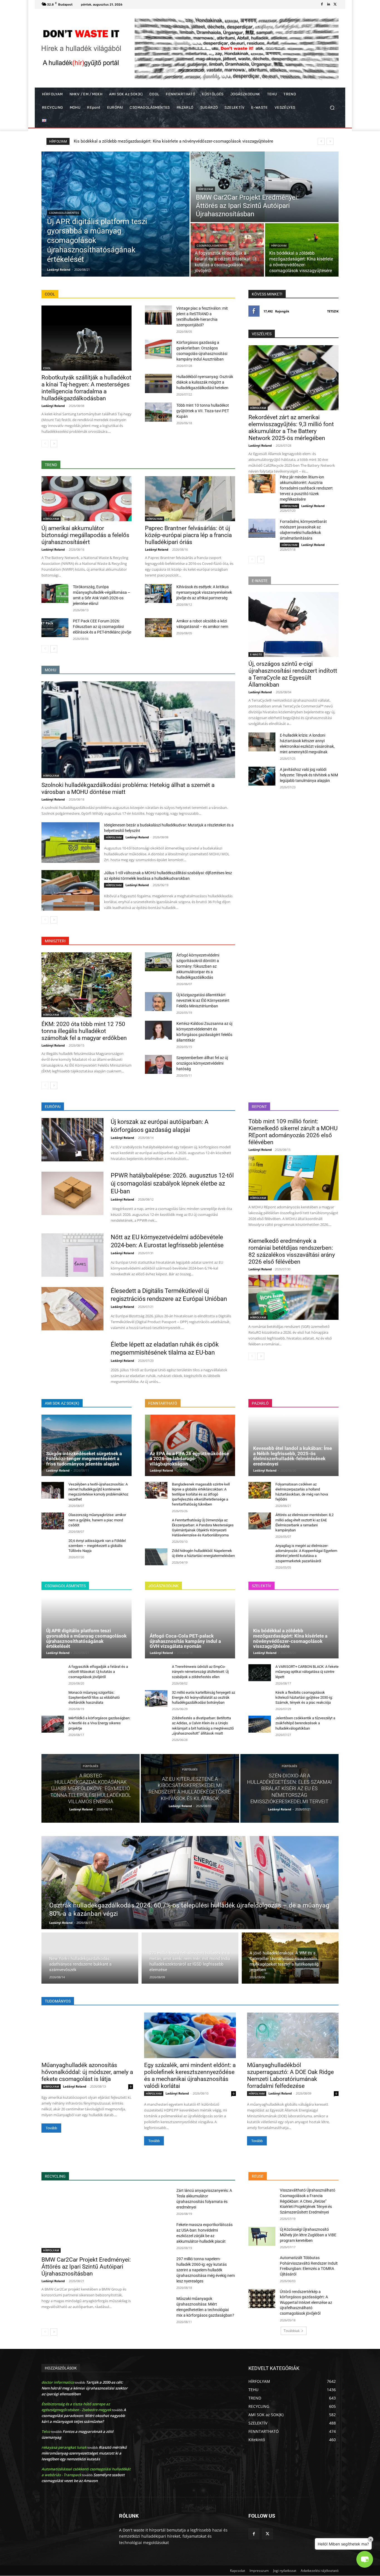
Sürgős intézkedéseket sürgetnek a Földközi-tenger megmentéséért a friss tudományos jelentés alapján (84, 1459)
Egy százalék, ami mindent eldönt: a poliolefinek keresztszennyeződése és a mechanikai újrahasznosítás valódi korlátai (190, 2076)
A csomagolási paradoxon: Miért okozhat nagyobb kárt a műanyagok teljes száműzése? (84, 2416)
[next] (330, 141)
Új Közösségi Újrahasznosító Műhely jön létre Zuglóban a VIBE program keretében (308, 2235)
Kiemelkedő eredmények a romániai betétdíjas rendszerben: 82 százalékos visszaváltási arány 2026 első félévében (292, 1251)
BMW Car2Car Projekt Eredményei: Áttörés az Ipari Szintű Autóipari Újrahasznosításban (86, 2267)
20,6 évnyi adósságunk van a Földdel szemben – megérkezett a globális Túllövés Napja (97, 1546)
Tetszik (333, 311)
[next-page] (54, 444)
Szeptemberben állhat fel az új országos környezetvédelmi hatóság (202, 1063)
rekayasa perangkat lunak (64, 2447)
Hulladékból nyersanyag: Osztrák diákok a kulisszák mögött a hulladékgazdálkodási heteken (205, 382)
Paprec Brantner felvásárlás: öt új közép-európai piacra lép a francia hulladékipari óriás (188, 535)
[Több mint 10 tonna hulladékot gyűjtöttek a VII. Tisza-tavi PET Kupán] (158, 412)
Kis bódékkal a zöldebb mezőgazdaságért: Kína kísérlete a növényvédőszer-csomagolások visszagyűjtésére (290, 1638)
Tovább (51, 2128)
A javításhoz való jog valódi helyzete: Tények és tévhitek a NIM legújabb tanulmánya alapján (309, 775)
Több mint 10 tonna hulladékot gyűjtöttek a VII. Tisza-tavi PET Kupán (203, 411)
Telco (46, 2431)
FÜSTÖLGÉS (91, 1766)
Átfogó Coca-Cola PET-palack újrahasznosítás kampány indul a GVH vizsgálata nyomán (185, 1641)
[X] (335, 4)
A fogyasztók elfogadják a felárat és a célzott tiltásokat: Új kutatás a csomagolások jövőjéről (98, 1672)
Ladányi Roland (53, 406)
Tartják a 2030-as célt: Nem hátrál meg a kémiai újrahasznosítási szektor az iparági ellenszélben (85, 2388)
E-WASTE (256, 654)
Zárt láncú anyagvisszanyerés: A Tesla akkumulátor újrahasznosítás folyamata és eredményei (161, 141)
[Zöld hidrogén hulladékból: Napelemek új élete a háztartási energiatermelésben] (156, 1557)
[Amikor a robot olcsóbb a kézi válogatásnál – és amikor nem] (158, 628)
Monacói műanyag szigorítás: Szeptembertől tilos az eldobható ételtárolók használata (94, 1697)
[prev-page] (45, 444)
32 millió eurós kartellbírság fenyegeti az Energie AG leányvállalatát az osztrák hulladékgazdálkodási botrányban (203, 1697)
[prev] (321, 141)
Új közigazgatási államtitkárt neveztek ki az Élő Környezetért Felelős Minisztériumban (203, 1000)
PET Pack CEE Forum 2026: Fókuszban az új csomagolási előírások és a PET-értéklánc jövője (102, 627)
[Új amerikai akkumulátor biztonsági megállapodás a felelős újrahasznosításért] (87, 499)
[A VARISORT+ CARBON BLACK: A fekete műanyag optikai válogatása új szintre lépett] (260, 1673)
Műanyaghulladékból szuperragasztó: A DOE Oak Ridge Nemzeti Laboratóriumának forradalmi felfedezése (290, 2076)
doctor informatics (58, 2382)
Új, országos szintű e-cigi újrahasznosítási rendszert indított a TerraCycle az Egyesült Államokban (293, 674)
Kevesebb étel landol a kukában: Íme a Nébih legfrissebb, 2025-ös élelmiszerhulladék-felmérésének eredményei (293, 1456)
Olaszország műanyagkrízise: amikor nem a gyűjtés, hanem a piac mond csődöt (97, 1520)
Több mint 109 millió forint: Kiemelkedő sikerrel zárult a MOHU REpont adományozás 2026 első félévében (293, 1132)
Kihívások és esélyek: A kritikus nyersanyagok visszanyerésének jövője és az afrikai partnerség (204, 592)
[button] (332, 108)
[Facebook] (322, 4)
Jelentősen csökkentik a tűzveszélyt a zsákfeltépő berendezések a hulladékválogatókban (305, 1723)
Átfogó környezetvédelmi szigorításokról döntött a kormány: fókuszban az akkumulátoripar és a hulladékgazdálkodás (198, 966)
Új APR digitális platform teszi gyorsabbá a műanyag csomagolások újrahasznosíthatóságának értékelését (86, 1638)
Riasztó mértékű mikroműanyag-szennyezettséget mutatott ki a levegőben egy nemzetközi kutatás (84, 2453)
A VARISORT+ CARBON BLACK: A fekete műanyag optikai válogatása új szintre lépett (307, 1672)
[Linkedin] (329, 4)
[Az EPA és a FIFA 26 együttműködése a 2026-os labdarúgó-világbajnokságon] (190, 1445)
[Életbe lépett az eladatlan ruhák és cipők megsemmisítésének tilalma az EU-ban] (72, 1362)
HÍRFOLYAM (205, 189)
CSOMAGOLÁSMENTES (64, 213)
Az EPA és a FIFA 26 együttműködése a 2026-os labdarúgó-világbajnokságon (189, 1459)
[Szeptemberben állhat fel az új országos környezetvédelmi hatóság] (158, 1064)
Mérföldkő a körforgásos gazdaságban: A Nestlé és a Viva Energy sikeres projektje (99, 1723)
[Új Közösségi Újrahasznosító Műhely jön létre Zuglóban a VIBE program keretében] (262, 2236)
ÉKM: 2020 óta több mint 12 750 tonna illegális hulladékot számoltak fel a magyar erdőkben (84, 1031)
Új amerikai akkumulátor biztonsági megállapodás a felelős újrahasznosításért (85, 535)
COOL (47, 368)
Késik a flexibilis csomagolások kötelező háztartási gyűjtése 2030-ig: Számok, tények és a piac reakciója (304, 1697)
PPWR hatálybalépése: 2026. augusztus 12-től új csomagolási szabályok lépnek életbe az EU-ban (172, 1183)
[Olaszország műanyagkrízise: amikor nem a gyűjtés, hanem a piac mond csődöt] (53, 1521)
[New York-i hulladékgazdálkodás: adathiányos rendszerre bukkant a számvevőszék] (90, 1958)
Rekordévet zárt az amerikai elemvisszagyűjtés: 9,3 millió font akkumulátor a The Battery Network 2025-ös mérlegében (291, 428)
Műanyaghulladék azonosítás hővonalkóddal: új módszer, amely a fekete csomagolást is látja (87, 2072)
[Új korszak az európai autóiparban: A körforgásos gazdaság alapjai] (72, 1140)
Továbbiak (292, 2331)
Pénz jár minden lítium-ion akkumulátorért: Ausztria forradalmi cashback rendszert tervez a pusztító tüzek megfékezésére (306, 488)
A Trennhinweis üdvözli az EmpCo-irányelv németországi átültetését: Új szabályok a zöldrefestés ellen (200, 1672)
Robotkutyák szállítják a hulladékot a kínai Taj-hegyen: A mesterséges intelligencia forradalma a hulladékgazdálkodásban (86, 388)
